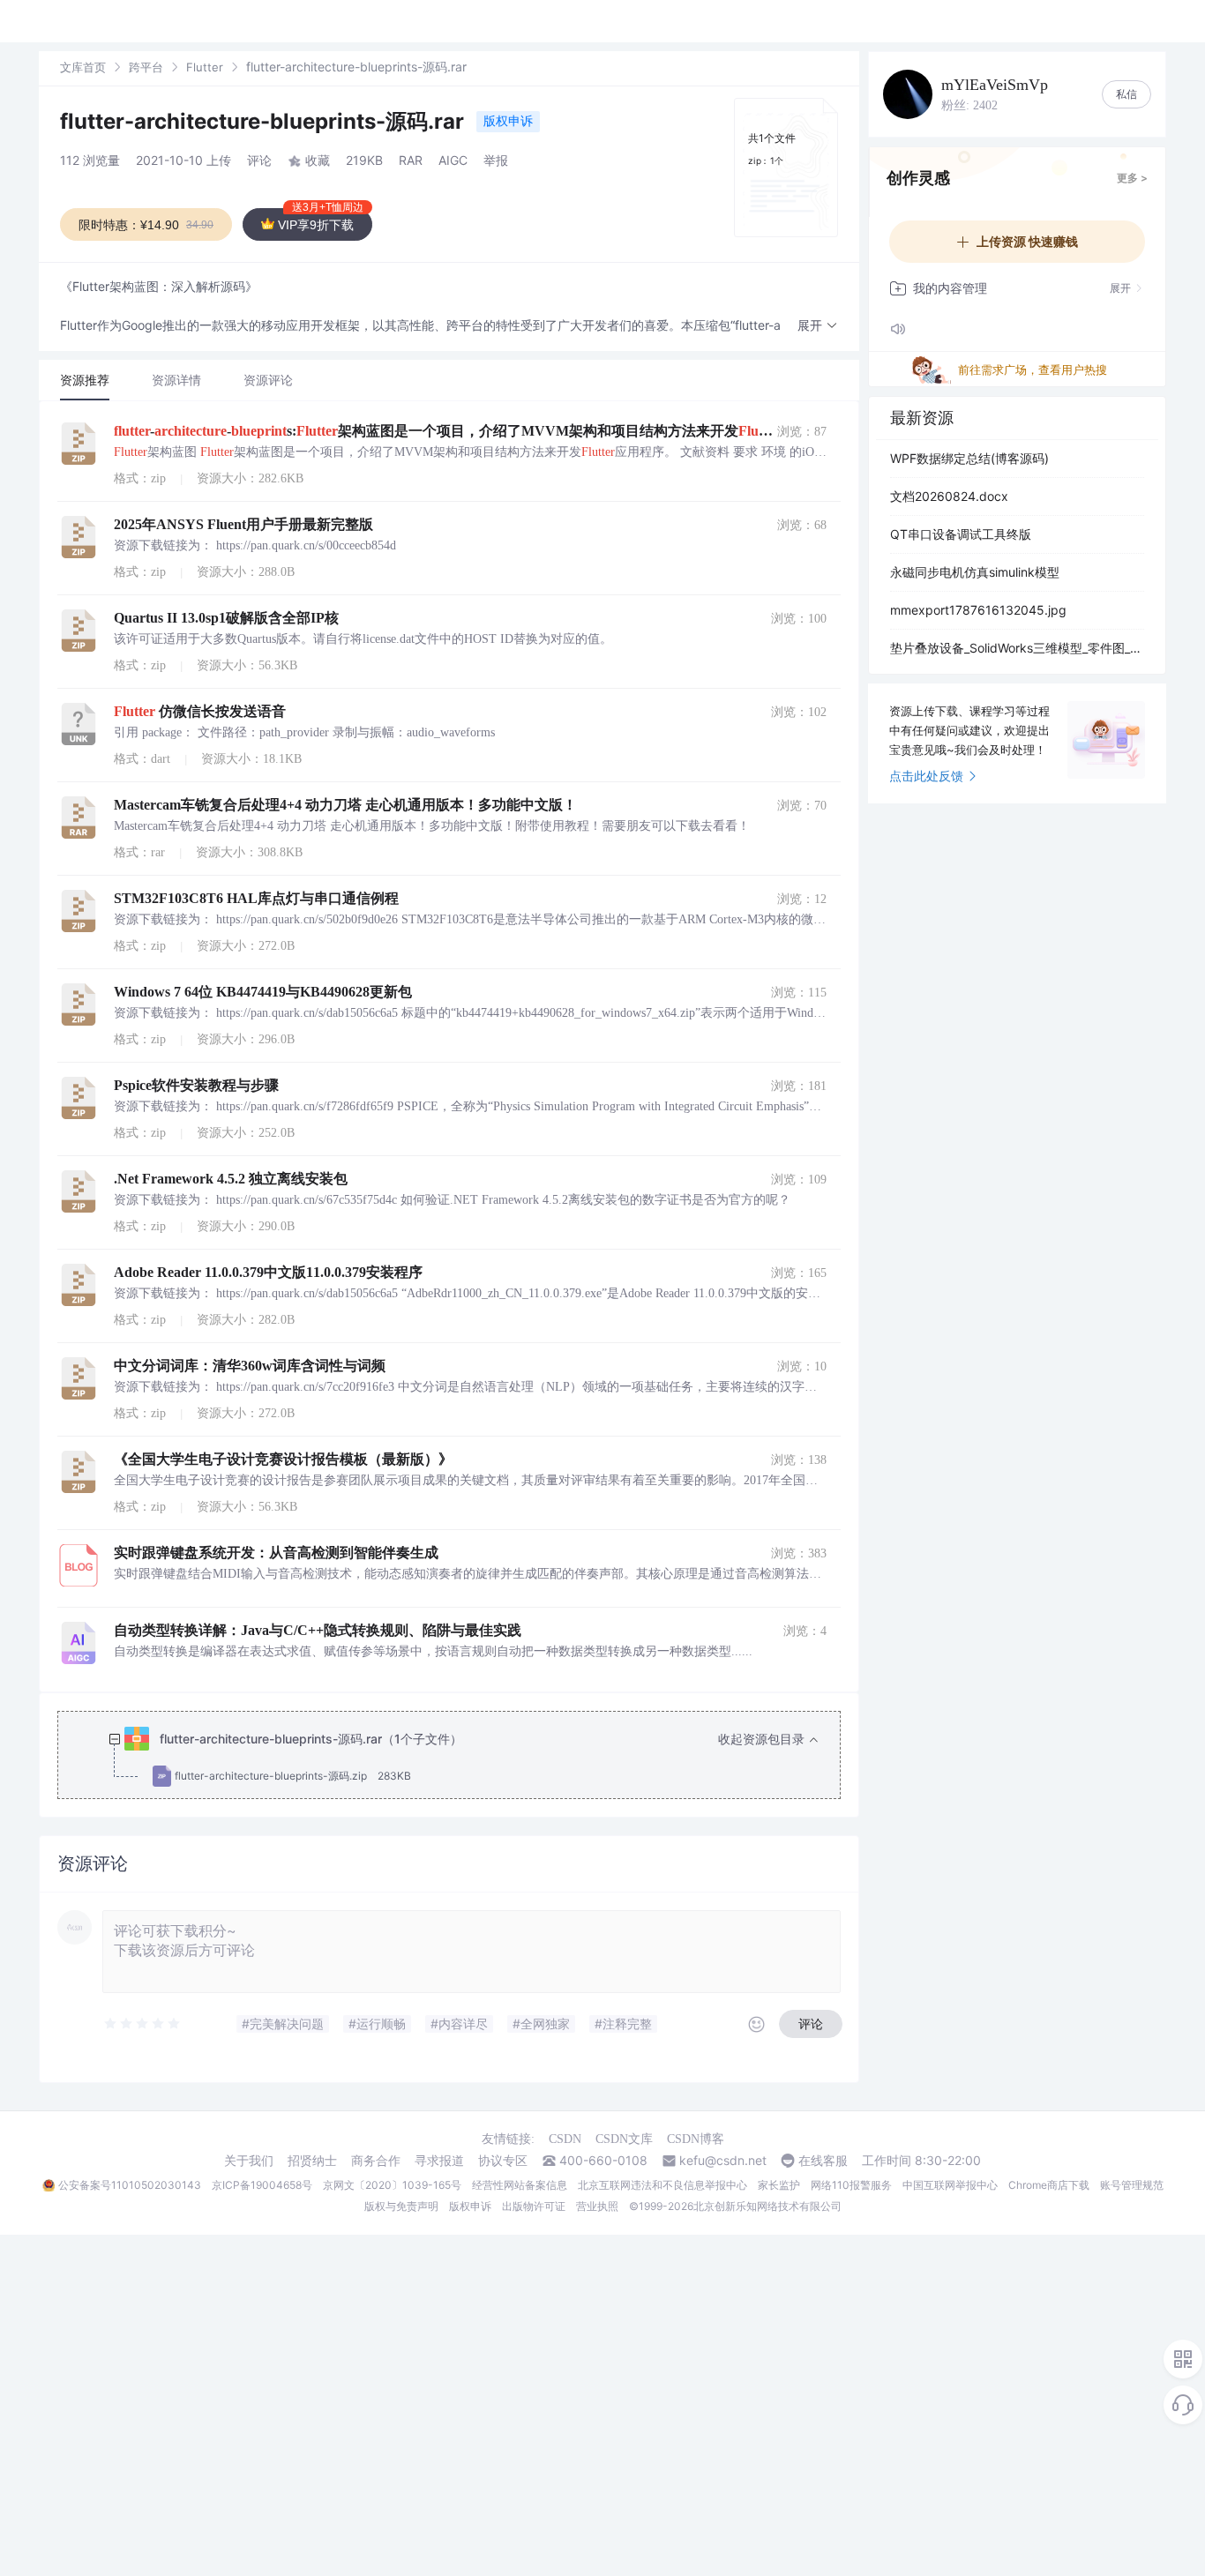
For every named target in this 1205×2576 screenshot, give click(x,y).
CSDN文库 (624, 2139)
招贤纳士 (312, 2161)
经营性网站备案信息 (520, 2185)
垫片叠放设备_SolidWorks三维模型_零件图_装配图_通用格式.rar (1017, 648)
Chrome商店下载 (1049, 2185)
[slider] (143, 2024)
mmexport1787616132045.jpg (978, 610)
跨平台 (146, 67)
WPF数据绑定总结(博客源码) (969, 458)
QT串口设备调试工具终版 (961, 534)
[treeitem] (463, 1758)
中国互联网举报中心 (950, 2185)
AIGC (453, 160)
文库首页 (83, 67)
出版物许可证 (534, 2206)
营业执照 (597, 2206)
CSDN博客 (696, 2139)
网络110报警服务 (851, 2185)
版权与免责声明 (401, 2206)
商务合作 (376, 2161)
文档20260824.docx (949, 496)
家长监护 (779, 2185)
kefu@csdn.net (723, 2161)
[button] (818, 326)
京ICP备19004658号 (262, 2185)
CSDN (565, 2139)
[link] (83, 67)
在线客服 (823, 2161)
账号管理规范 (1132, 2185)
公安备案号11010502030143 (130, 2185)
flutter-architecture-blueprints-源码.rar (265, 121)
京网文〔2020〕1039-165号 (392, 2185)
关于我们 (249, 2161)
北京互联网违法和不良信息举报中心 (662, 2185)
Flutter (205, 67)
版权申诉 (508, 120)
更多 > (1132, 178)
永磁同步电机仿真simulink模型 (975, 572)
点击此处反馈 (926, 776)
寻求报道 (439, 2161)
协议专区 (503, 2161)
